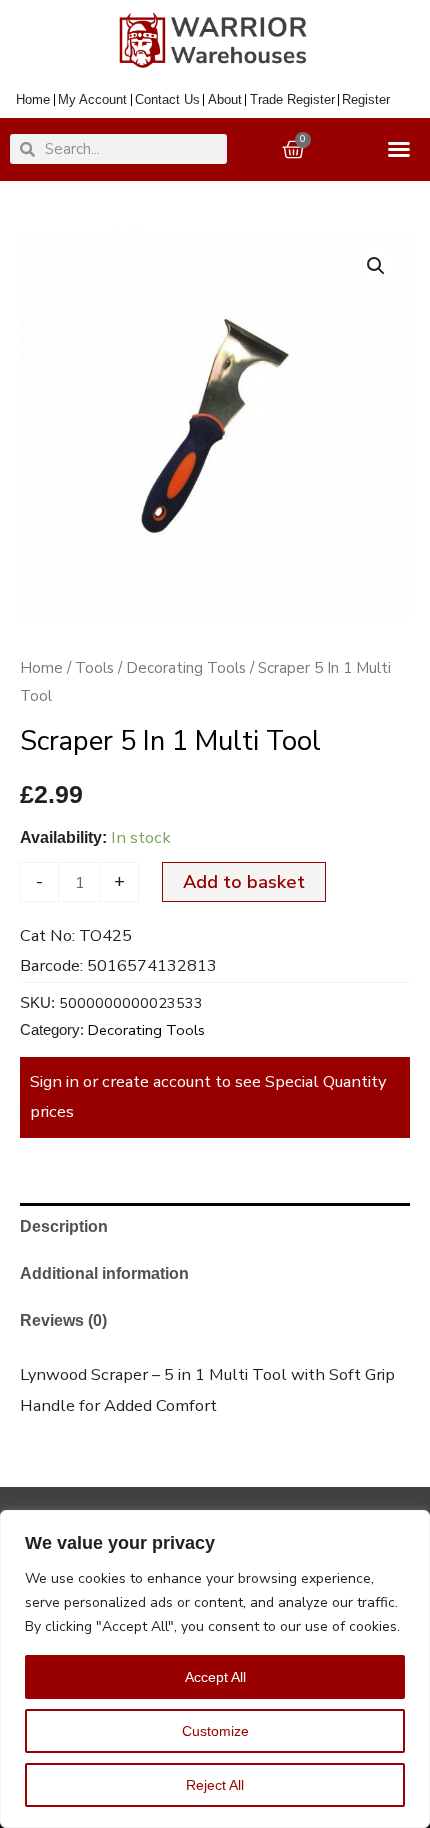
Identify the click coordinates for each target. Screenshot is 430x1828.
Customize (215, 1731)
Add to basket (244, 882)
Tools (94, 668)
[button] (376, 266)
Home (41, 668)
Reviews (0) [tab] (63, 1320)
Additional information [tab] (104, 1273)
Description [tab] (64, 1226)
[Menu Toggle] (403, 149)
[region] (215, 1669)
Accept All (215, 1677)
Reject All (215, 1785)
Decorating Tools (186, 668)
